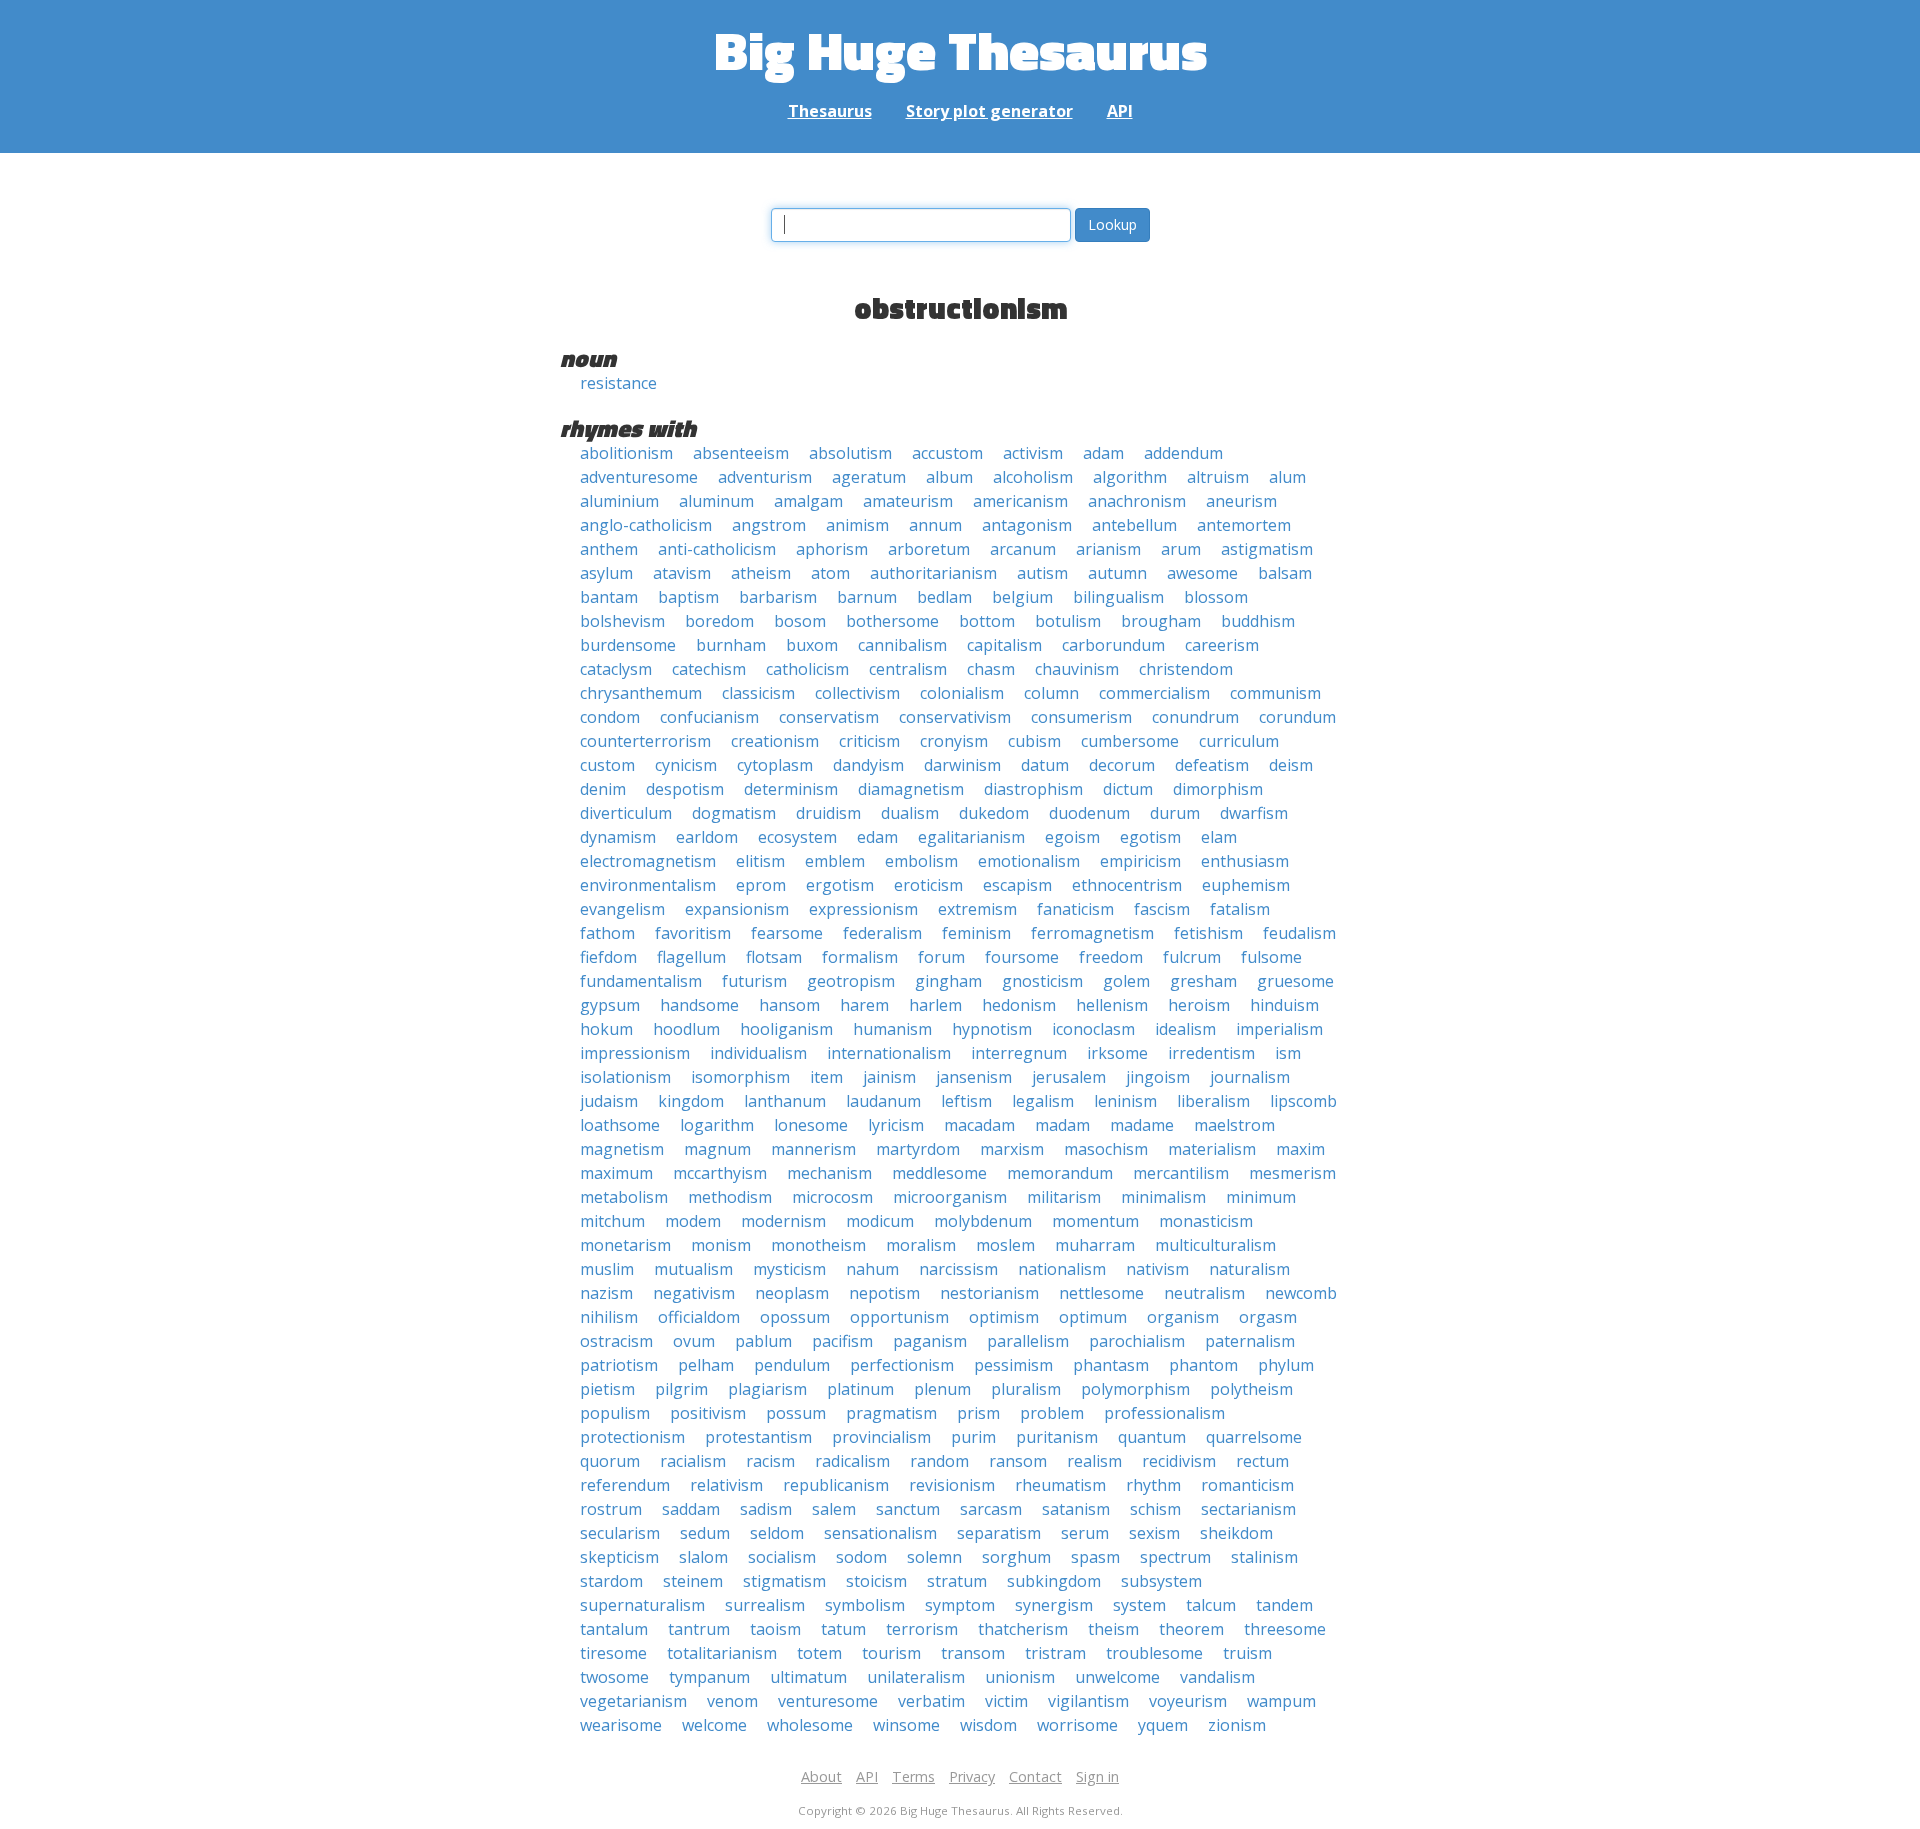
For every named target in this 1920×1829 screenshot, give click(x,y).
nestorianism (989, 1293)
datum (1045, 765)
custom (607, 765)
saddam (691, 1509)
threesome (1285, 1629)
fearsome (787, 933)
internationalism (889, 1053)
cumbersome (1130, 741)
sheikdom (1236, 1533)
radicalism (852, 1461)
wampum (1281, 1701)
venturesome (828, 1701)
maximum (616, 1173)
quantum (1152, 1437)
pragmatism (891, 1413)
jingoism (1158, 1077)
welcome (714, 1725)
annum (935, 525)
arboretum (929, 549)
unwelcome (1117, 1677)
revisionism (952, 1485)
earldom (707, 837)
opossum (795, 1317)
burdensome (628, 645)
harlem (935, 1005)
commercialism (1154, 693)
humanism (892, 1029)
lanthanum (785, 1101)
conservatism (829, 717)
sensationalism (880, 1533)
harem (864, 1005)
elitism (760, 861)
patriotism (619, 1365)
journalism (1250, 1077)
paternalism (1250, 1341)
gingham (948, 981)
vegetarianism (633, 1701)
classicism (758, 693)
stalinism (1264, 1557)
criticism (869, 741)
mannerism (813, 1149)
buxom (812, 645)
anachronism (1137, 501)
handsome (699, 1005)
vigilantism (1088, 1701)
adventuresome (639, 477)
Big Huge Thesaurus (960, 49)
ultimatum (808, 1677)
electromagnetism (648, 861)
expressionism (863, 909)
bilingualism (1118, 597)
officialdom (699, 1317)
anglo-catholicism (646, 525)
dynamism (618, 837)
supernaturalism (642, 1605)
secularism (620, 1533)
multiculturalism (1215, 1245)
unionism (1020, 1677)
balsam (1285, 573)
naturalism (1249, 1269)
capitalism (1004, 645)
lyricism (896, 1125)
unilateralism (916, 1677)
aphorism (832, 549)
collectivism (857, 693)
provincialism (881, 1437)
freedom (1111, 957)
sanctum (908, 1509)
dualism (910, 813)
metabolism (624, 1197)
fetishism (1208, 933)
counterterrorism (645, 741)
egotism (1150, 837)
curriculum (1239, 741)
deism (1291, 765)
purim (973, 1437)
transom (973, 1653)
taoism (775, 1629)
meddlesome (939, 1173)
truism (1247, 1653)
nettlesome (1101, 1293)
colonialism (962, 693)
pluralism (1026, 1389)
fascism (1162, 909)
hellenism (1112, 1005)
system (1139, 1605)
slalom (703, 1557)
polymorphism (1135, 1389)
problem (1052, 1413)
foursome (1022, 957)
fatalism (1240, 909)
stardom (611, 1581)
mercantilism (1181, 1173)
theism (1113, 1629)
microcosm (832, 1197)
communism (1275, 693)
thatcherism (1023, 1629)
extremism (977, 909)
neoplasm (792, 1293)
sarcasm (991, 1509)
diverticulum (626, 813)
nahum (872, 1269)
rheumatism (1060, 1485)
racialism (693, 1461)
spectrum (1175, 1557)
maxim (1300, 1149)
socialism (782, 1557)
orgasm (1268, 1317)
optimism (1004, 1317)
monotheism (818, 1245)
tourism (891, 1653)
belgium (1022, 597)
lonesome (811, 1125)
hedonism (1019, 1005)
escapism (1017, 885)
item (826, 1077)
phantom (1203, 1365)
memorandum (1060, 1173)
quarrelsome (1254, 1437)
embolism (921, 861)
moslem (1005, 1245)
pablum (763, 1341)
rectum (1262, 1461)
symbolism (865, 1605)
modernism (783, 1221)
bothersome (892, 621)
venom (732, 1701)
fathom (607, 933)
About (821, 1776)
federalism (882, 933)
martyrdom (918, 1149)
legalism (1043, 1101)
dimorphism (1218, 789)
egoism (1072, 837)
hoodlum (686, 1029)
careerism (1222, 645)
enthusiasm (1245, 861)
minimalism (1163, 1197)
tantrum (699, 1629)
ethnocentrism (1127, 885)
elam (1219, 837)
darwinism (962, 765)
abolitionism (626, 453)
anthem (609, 549)
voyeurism (1188, 1701)
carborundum (1113, 645)
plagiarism (767, 1389)
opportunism (899, 1317)
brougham (1161, 621)
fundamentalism (641, 981)
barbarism (778, 597)
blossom (1216, 597)
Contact (1035, 1776)
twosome (614, 1677)
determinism (791, 789)
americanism (1020, 501)
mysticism (789, 1269)
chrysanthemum (641, 693)
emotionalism (1029, 861)
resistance (618, 383)
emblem (835, 861)
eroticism (928, 885)
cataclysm (616, 669)
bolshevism (622, 621)
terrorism (922, 1629)
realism (1094, 1461)
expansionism (737, 909)
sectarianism (1248, 1509)
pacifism (842, 1341)
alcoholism (1033, 477)
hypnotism (992, 1029)
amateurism (908, 501)
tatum (843, 1629)
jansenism (974, 1077)
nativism (1157, 1269)
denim (603, 789)
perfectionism (902, 1365)
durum (1175, 813)
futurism (754, 981)
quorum (610, 1461)
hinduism (1284, 1005)
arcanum (1023, 549)
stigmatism (784, 1581)
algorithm (1130, 477)
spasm (1095, 1557)
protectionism (632, 1437)
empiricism (1140, 861)
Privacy (972, 1776)
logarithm (717, 1125)
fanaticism (1075, 909)
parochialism (1137, 1341)
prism (978, 1413)
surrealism (765, 1605)
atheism (761, 573)
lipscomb (1303, 1101)
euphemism (1246, 885)
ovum (694, 1341)
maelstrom (1234, 1125)
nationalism (1062, 1269)
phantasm (1111, 1365)
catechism (709, 669)
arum (1181, 549)
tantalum (614, 1629)
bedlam (944, 597)
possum (796, 1413)
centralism (908, 669)
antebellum (1134, 525)
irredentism (1211, 1053)
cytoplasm (775, 765)
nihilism (609, 1317)
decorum (1122, 765)
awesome (1202, 573)
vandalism (1217, 1677)
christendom (1186, 669)
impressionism (635, 1053)
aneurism (1241, 501)
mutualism (693, 1269)
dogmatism (734, 813)
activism (1033, 453)
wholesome (810, 1725)
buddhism (1258, 621)
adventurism (765, 477)
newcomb (1301, 1293)
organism (1183, 1317)
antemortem (1244, 525)
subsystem (1161, 1581)
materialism (1212, 1149)
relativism (726, 1485)
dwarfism (1254, 813)
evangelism (622, 909)
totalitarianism (722, 1653)
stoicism (876, 1581)
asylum (606, 573)
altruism (1218, 477)
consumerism (1081, 717)
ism (1288, 1053)
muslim (607, 1269)
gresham (1203, 981)
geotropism (851, 981)
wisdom (988, 1725)
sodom (861, 1557)
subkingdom (1054, 1581)
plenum (942, 1389)
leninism (1125, 1101)
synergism (1054, 1605)
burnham (731, 645)
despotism (685, 789)
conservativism (955, 717)
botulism (1068, 621)
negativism (694, 1293)
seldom (777, 1533)
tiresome (613, 1653)
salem (834, 1509)
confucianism (709, 717)
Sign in (1097, 1776)
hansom (789, 1005)
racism (770, 1461)
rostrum (611, 1509)
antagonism (1027, 525)
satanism (1076, 1509)
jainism (889, 1077)
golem (1126, 981)
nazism (606, 1293)
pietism (607, 1389)
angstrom (769, 525)
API (1120, 111)
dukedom (994, 813)
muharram (1095, 1245)
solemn (934, 1557)
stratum (957, 1581)
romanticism (1247, 1485)
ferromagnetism (1092, 933)
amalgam (808, 501)
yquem (1163, 1725)
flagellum (691, 957)
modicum (880, 1221)
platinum (860, 1389)
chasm (991, 669)
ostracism (616, 1341)
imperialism (1279, 1029)
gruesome (1295, 981)
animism (857, 525)
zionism (1237, 1725)
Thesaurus (830, 111)
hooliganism (786, 1029)
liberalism (1213, 1101)
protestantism (758, 1437)
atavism (682, 573)
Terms (913, 1776)
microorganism (950, 1197)
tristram (1055, 1653)
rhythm (1153, 1485)
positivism (708, 1413)
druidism (828, 813)
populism (615, 1413)
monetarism (625, 1245)
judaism (609, 1101)
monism (721, 1245)
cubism (1034, 741)
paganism (930, 1341)
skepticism (619, 1557)
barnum (867, 597)
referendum (625, 1485)
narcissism (958, 1269)
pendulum (792, 1365)
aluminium (619, 501)
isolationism (625, 1077)
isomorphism (740, 1077)
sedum (705, 1533)
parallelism (1028, 1341)
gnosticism (1042, 981)
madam (1062, 1125)
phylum (1286, 1365)
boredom (719, 621)
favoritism (693, 933)
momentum (1095, 1221)
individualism (758, 1053)
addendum (1183, 453)
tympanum (709, 1677)
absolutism (850, 453)
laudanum (883, 1101)
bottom (987, 621)
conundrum (1195, 717)
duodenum (1089, 813)
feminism (976, 933)
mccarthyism (720, 1173)
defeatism (1212, 765)
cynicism (686, 765)
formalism (860, 957)
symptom (960, 1605)
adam (1103, 453)
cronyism (954, 741)
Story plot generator (989, 111)
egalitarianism (971, 837)
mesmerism (1292, 1173)
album (949, 477)
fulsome (1271, 957)
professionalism (1164, 1413)
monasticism (1206, 1221)
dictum (1128, 789)
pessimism (1013, 1365)
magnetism (622, 1149)
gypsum (610, 1005)
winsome (906, 1725)
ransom (1018, 1461)
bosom (800, 621)
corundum (1297, 717)
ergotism (840, 885)
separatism (999, 1533)
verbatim (931, 1701)
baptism (688, 597)
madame (1142, 1125)
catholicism (807, 669)
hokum (606, 1029)
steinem (693, 1581)
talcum (1211, 1605)
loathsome (620, 1125)
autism (1042, 573)
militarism (1064, 1197)
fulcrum (1192, 957)
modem (693, 1221)
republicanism (836, 1485)
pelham (706, 1365)
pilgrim (681, 1389)
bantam (609, 597)
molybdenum (983, 1221)
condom (610, 717)
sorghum (1016, 1557)
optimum (1093, 1317)
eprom (761, 885)
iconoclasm (1093, 1029)
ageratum (869, 477)
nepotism (884, 1293)
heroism (1199, 1005)
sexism (1154, 1533)
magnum (717, 1149)
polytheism (1251, 1389)
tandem (1284, 1605)
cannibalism (902, 645)
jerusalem (1069, 1077)
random (939, 1461)
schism (1155, 1509)
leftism (966, 1101)
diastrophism (1033, 789)
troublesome (1154, 1653)
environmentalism (648, 885)
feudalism (1299, 933)
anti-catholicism (717, 549)
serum (1085, 1533)
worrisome (1077, 1725)
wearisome (621, 1725)
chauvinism (1077, 669)
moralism (921, 1245)
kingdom (691, 1101)
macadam (979, 1125)
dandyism (868, 765)
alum (1287, 477)
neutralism (1204, 1293)
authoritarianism (933, 573)
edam (877, 837)
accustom (947, 453)
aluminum (716, 501)
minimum (1261, 1197)
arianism (1108, 549)
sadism (766, 1509)
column (1051, 693)
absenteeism (741, 453)
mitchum (612, 1221)
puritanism (1057, 1437)
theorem (1191, 1629)
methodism (730, 1197)
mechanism (829, 1173)
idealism (1185, 1029)
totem (819, 1653)
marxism (1012, 1149)
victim (1006, 1701)
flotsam (774, 957)
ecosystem (797, 837)
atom (830, 573)
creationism (775, 741)
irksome (1117, 1053)
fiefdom (608, 957)
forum (941, 957)
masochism (1106, 1149)
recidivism (1179, 1461)
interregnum (1019, 1053)
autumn (1117, 573)
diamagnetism (911, 789)
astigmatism (1267, 549)
